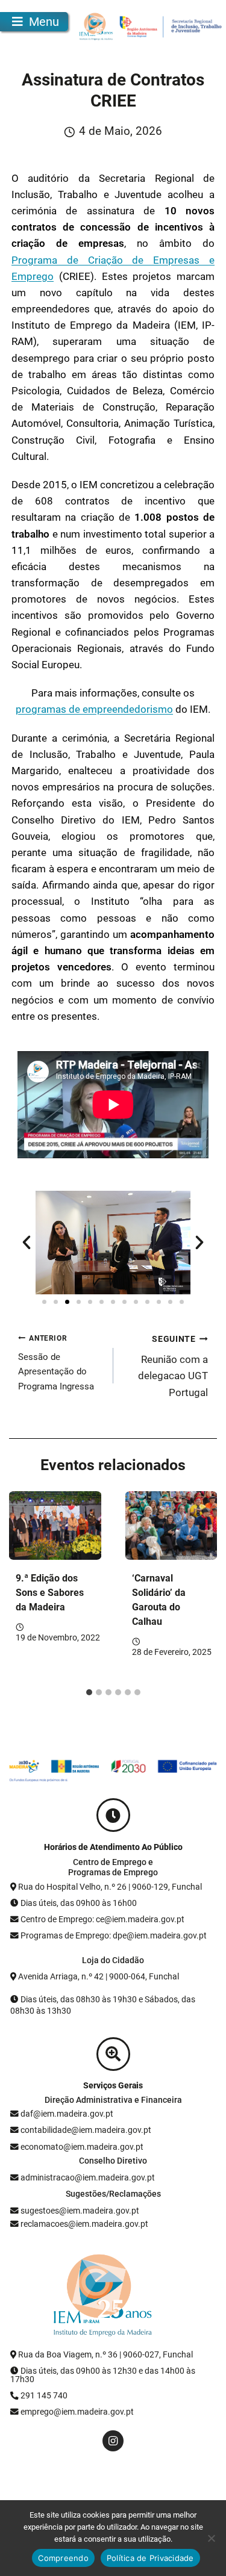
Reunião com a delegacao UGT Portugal (173, 1366)
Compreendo (63, 2558)
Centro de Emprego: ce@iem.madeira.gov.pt (102, 1919)
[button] (27, 1243)
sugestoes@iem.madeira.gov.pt (79, 2211)
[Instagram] (113, 2441)
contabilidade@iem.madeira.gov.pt (86, 2130)
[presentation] (55, 1525)
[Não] (211, 2538)
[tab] (89, 1692)
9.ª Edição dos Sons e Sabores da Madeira (50, 1593)
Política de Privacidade (150, 2558)
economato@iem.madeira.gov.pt (82, 2147)
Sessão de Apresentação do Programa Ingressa (56, 1363)
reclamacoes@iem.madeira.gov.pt (83, 2224)
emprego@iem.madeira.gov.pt (76, 2412)
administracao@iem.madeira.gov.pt (87, 2177)
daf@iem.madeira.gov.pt (67, 2114)
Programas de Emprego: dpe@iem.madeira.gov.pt (114, 1935)
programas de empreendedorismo (94, 709)
